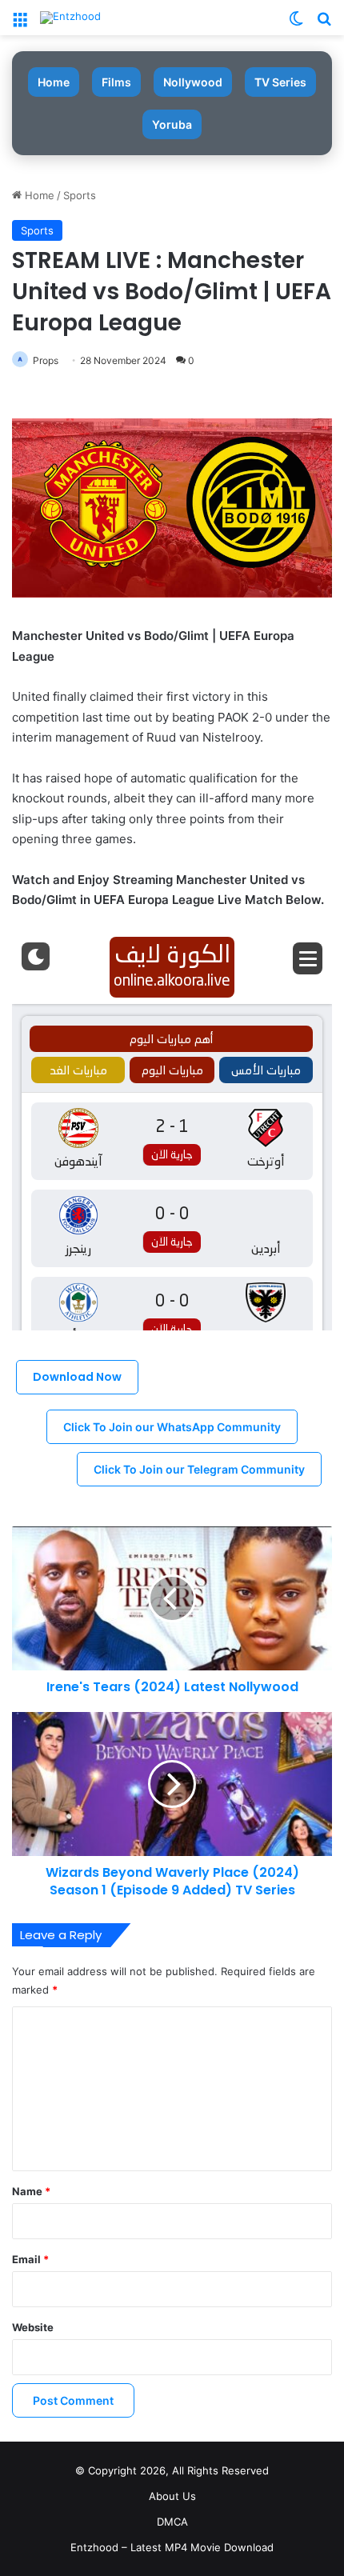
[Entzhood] (70, 18)
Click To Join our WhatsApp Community (172, 1427)
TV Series (280, 82)
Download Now (77, 1377)
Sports (80, 195)
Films (116, 82)
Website (33, 2327)
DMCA (172, 2522)
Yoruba (172, 124)
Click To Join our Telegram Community (199, 1469)
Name (31, 2191)
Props (46, 360)
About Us (172, 2496)
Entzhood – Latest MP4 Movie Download (172, 2547)
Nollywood (193, 82)
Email (30, 2259)
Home (54, 82)
